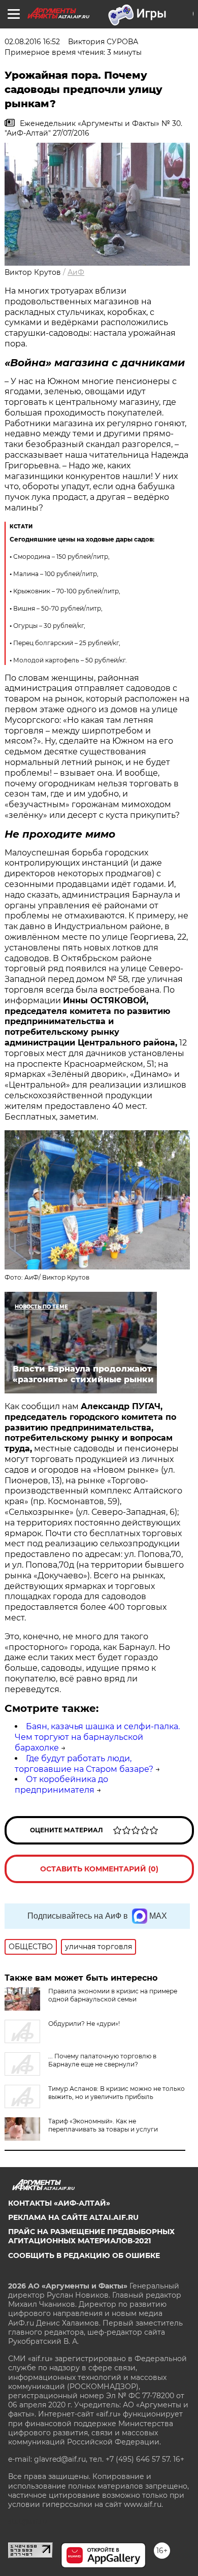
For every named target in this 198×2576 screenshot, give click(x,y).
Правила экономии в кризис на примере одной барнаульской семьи (113, 1995)
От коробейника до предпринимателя (61, 1785)
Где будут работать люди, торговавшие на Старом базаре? (84, 1764)
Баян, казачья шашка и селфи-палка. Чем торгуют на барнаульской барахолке (97, 1737)
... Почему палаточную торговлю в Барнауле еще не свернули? (102, 2060)
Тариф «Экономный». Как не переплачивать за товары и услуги (103, 2125)
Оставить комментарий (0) (99, 1869)
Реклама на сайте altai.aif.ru (73, 2217)
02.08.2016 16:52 (32, 42)
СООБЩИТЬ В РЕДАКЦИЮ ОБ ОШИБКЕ (84, 2255)
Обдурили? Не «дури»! (84, 2024)
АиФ (76, 272)
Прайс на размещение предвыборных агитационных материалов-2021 (91, 2236)
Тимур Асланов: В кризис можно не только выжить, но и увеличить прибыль (117, 2093)
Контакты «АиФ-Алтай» (59, 2203)
